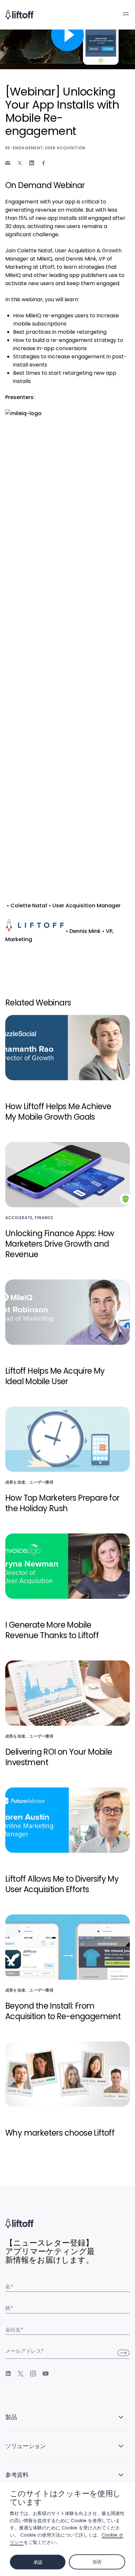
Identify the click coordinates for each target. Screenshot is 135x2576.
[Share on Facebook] (44, 163)
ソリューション (25, 2446)
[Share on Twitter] (20, 163)
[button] (126, 14)
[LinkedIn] (8, 2374)
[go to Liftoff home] (19, 15)
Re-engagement (24, 148)
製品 (11, 2417)
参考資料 (17, 2475)
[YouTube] (46, 2374)
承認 (38, 2562)
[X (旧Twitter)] (21, 2374)
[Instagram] (33, 2374)
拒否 (97, 2562)
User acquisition (65, 148)
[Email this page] (8, 163)
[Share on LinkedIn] (32, 163)
